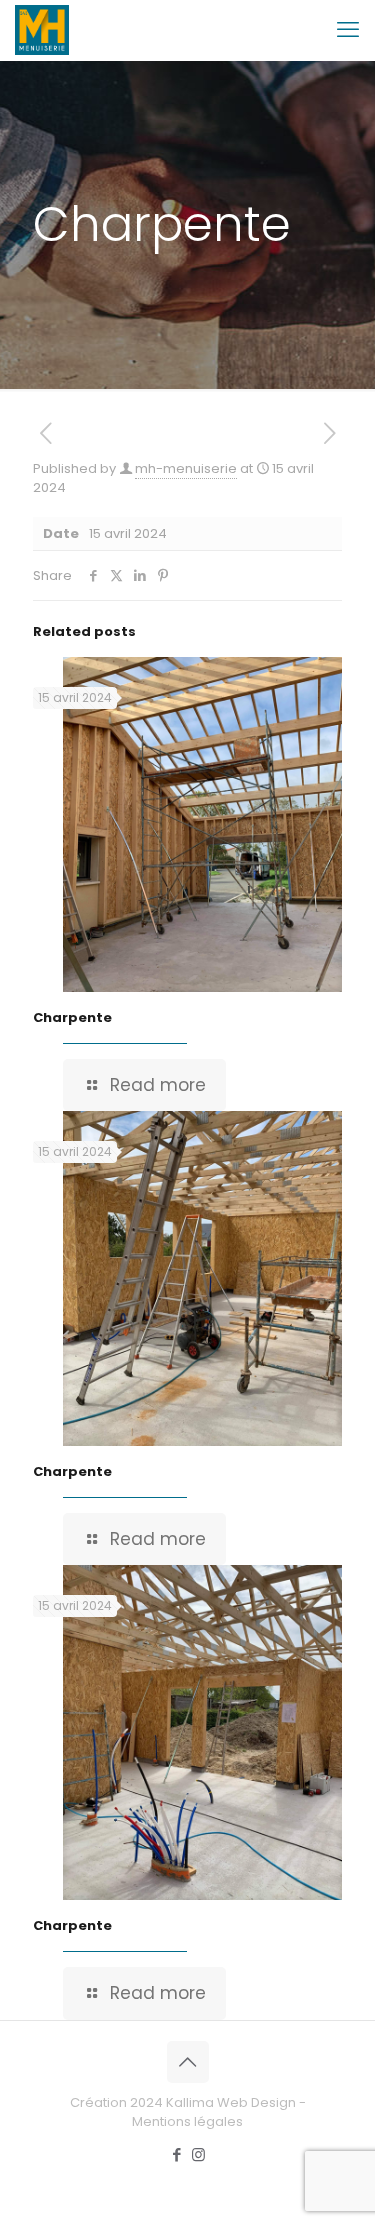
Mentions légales (187, 2121)
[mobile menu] (348, 30)
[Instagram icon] (198, 2154)
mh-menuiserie (186, 468)
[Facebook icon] (177, 2154)
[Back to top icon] (188, 2062)
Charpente (72, 1017)
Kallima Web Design (231, 2102)
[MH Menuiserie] (42, 30)
